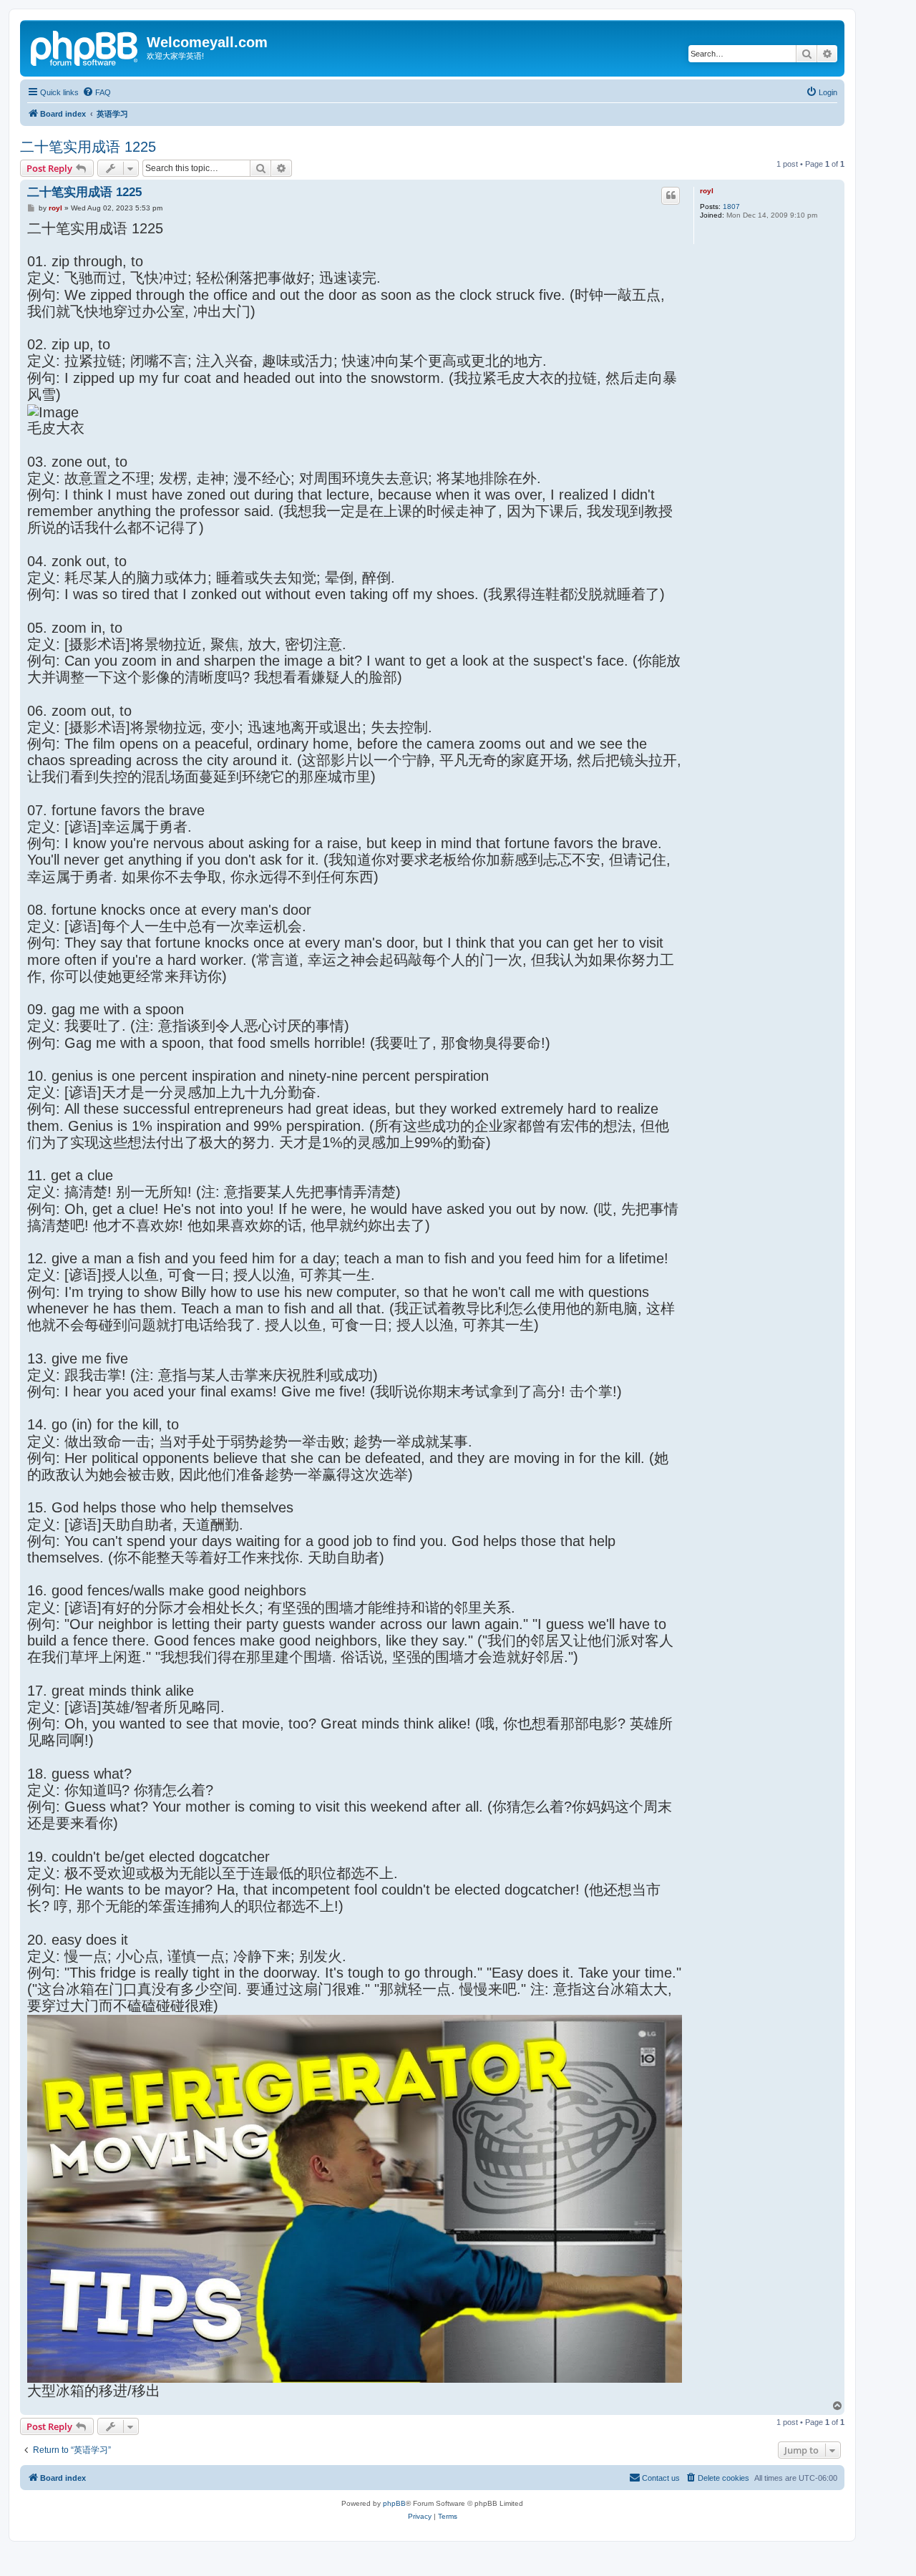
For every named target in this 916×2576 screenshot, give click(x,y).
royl (707, 191)
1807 (731, 206)
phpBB (394, 2503)
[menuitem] (97, 92)
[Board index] (85, 47)
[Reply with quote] (671, 195)
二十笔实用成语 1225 (88, 147)
